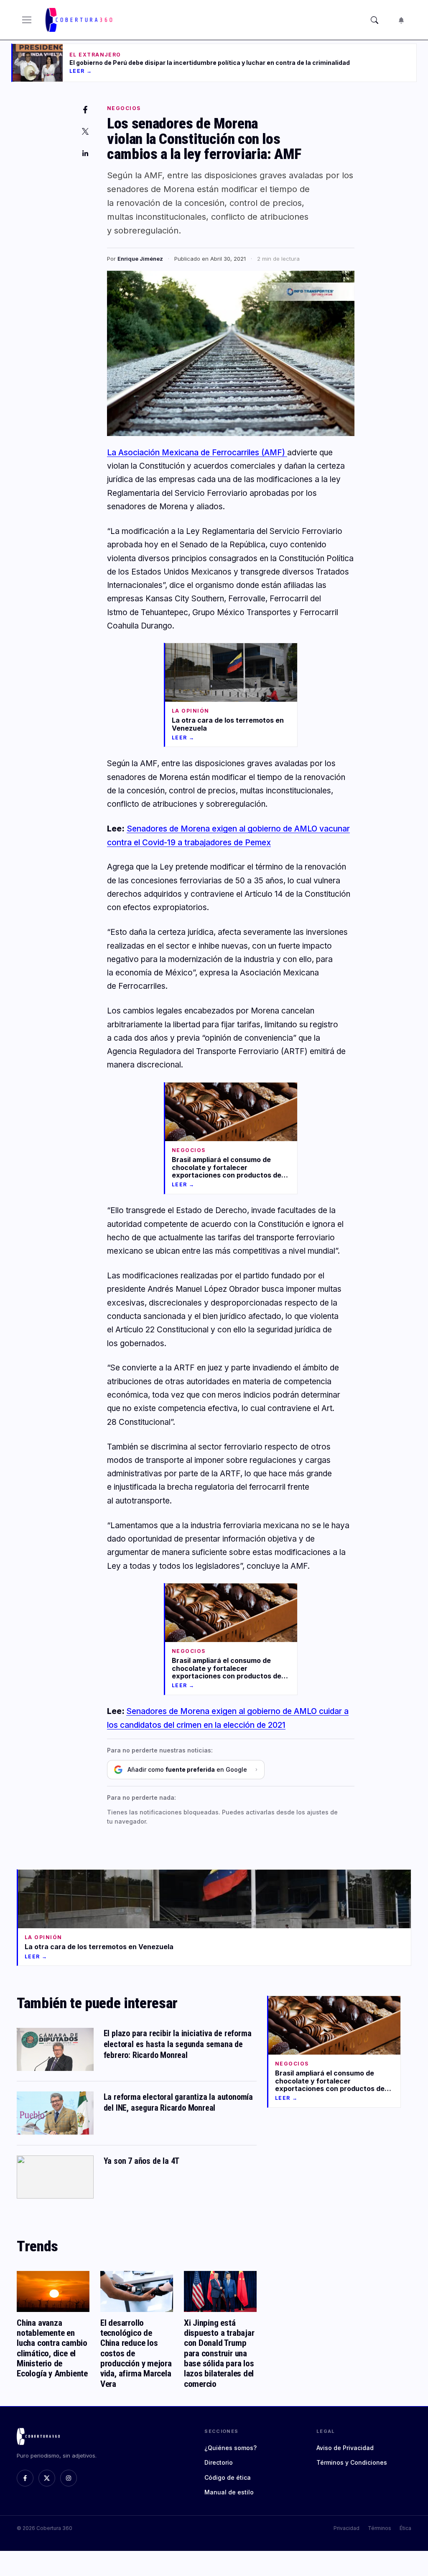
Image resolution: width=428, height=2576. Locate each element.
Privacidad (346, 2528)
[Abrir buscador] (374, 20)
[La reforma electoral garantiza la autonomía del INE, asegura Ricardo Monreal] (55, 2113)
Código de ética (228, 2477)
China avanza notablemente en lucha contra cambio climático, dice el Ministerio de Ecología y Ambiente (52, 2348)
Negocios (124, 108)
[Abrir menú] (27, 20)
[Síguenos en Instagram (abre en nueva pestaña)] (69, 2478)
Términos (380, 2528)
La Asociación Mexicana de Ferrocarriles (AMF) (197, 453)
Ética (405, 2528)
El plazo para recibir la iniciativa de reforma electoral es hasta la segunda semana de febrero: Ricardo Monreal (178, 2044)
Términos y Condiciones (352, 2462)
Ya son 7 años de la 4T (142, 2161)
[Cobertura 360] (80, 20)
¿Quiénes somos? (231, 2448)
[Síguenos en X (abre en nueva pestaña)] (47, 2478)
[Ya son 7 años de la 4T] (55, 2177)
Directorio (219, 2462)
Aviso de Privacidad (345, 2448)
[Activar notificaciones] (401, 20)
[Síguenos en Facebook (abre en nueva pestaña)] (25, 2478)
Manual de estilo (229, 2492)
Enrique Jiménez (140, 259)
